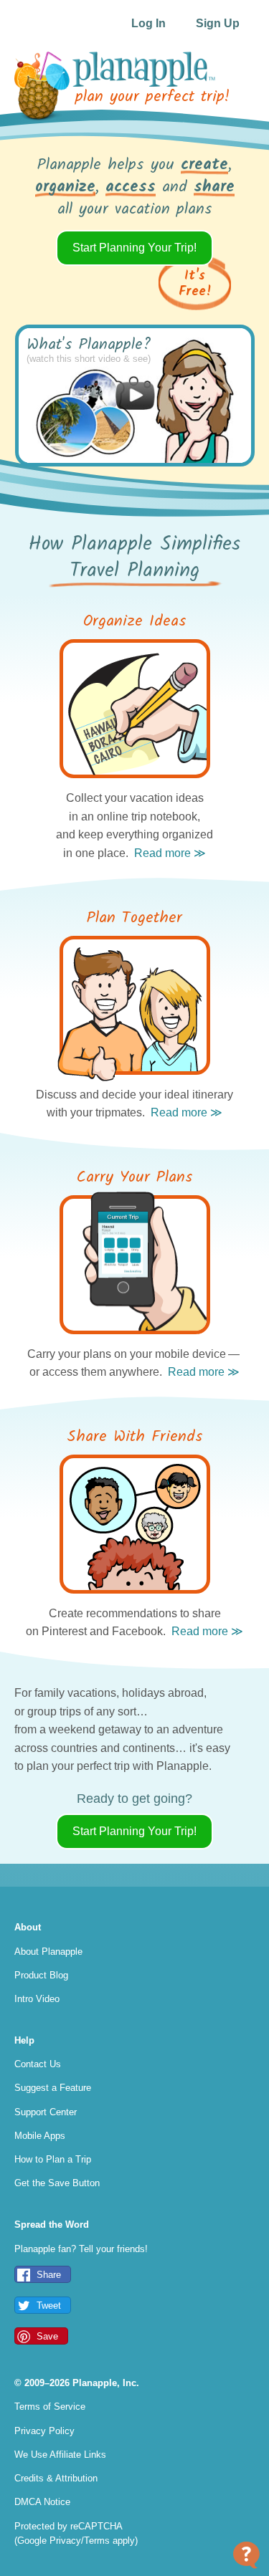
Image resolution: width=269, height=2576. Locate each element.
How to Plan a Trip (53, 2159)
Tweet (49, 2306)
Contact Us (38, 2064)
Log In (148, 23)
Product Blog (41, 1975)
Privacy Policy (44, 2431)
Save (47, 2336)
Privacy (65, 2541)
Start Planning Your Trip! (134, 248)
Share (49, 2275)
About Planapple (48, 1952)
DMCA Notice (42, 2502)
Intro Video (37, 1999)
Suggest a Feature (53, 2088)
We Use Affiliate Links (60, 2455)
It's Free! (195, 284)
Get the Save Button (57, 2183)
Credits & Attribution (56, 2478)
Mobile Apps (40, 2136)
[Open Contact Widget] (246, 2555)
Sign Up (218, 23)
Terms (97, 2541)
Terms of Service (50, 2407)
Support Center (46, 2112)
